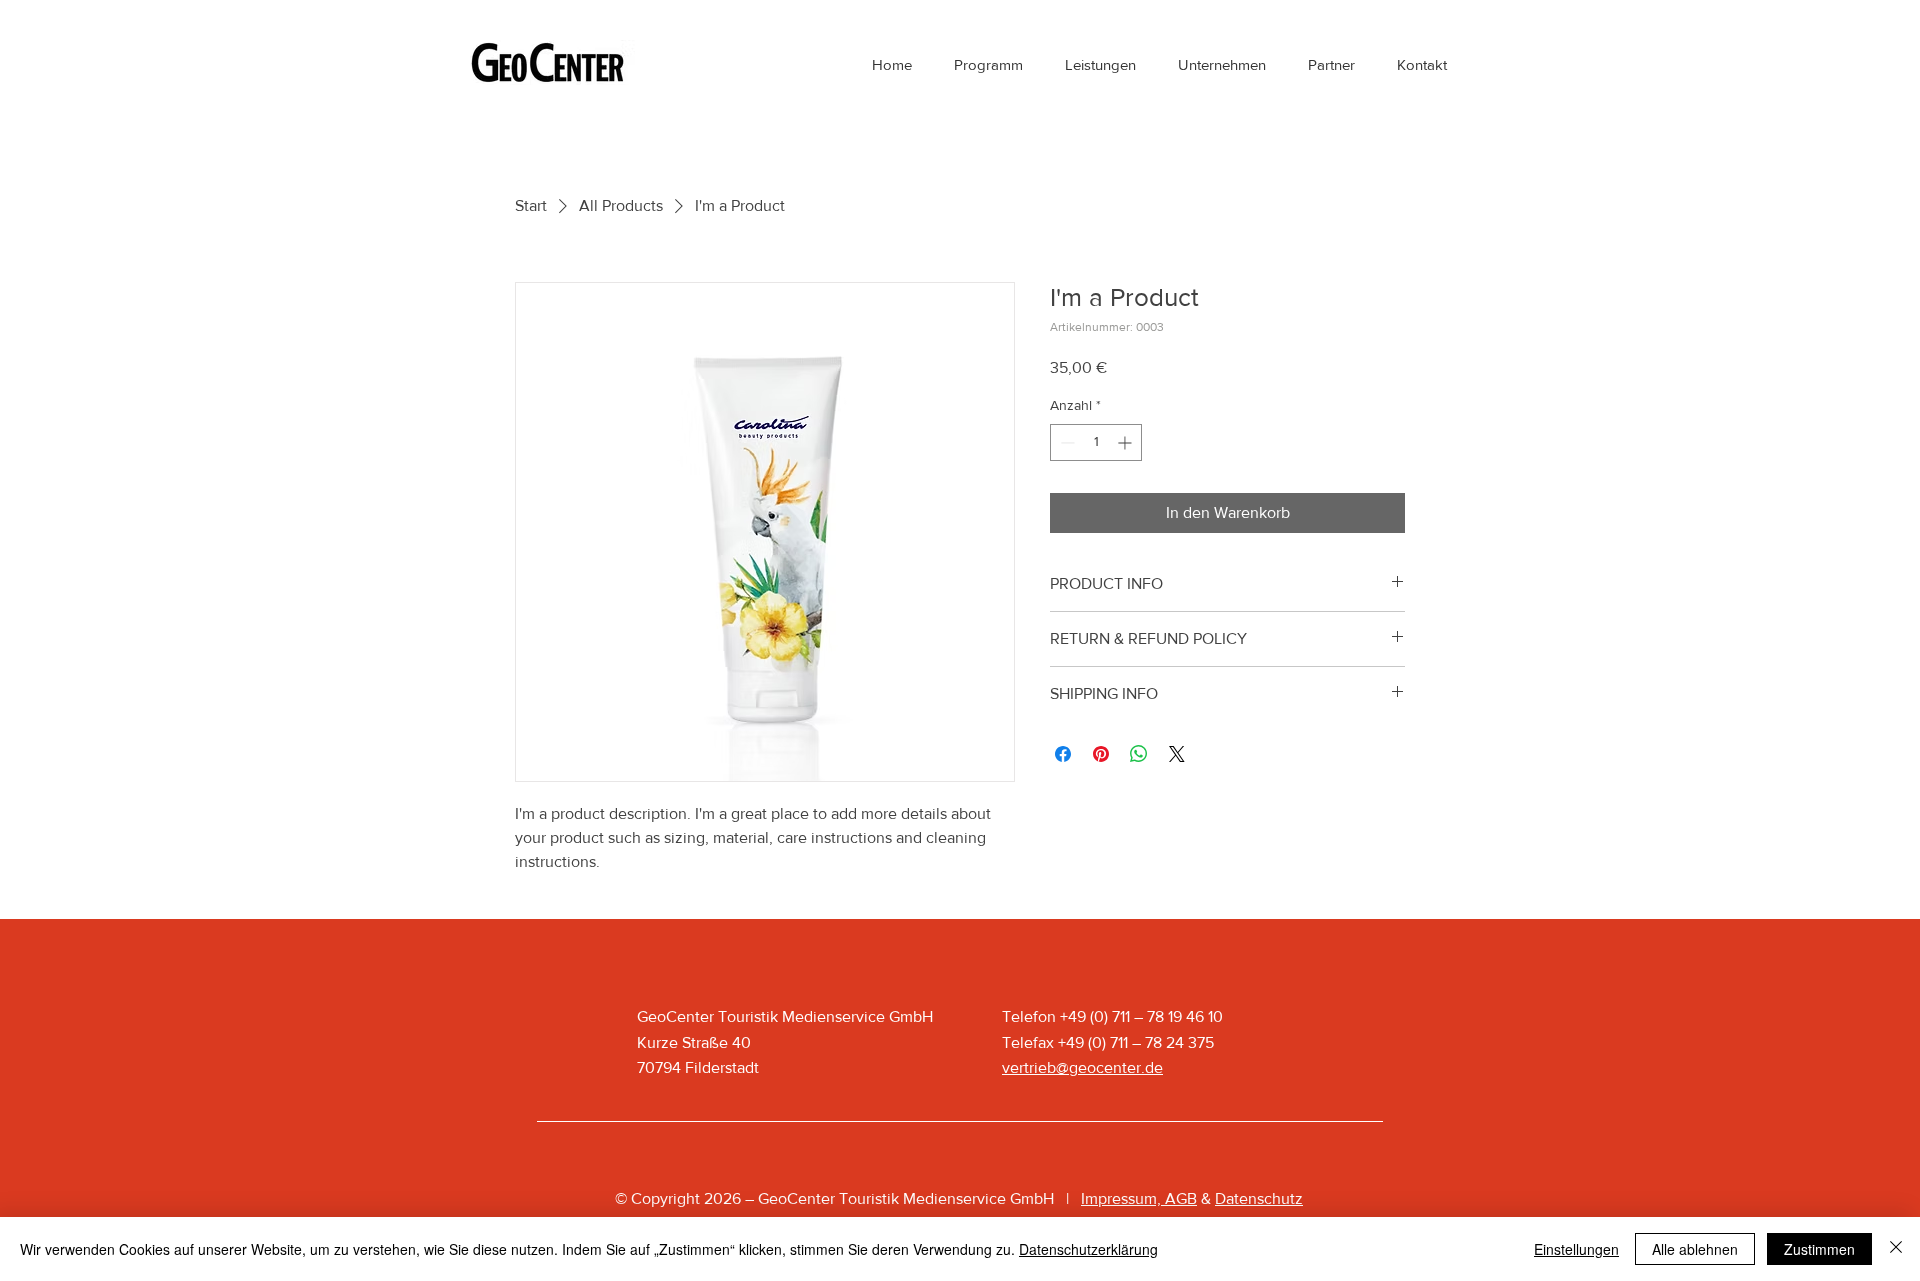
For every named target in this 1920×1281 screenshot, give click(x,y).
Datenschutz (1259, 1198)
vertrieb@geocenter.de (1082, 1067)
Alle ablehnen (1695, 1249)
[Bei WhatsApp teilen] (1139, 754)
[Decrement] (1065, 442)
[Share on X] (1177, 754)
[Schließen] (1896, 1249)
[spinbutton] (1096, 442)
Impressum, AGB (1139, 1198)
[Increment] (1126, 442)
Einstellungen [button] (1576, 1249)
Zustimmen (1819, 1249)
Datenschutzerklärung (1088, 1249)
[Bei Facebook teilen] (1063, 754)
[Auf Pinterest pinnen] (1101, 754)
